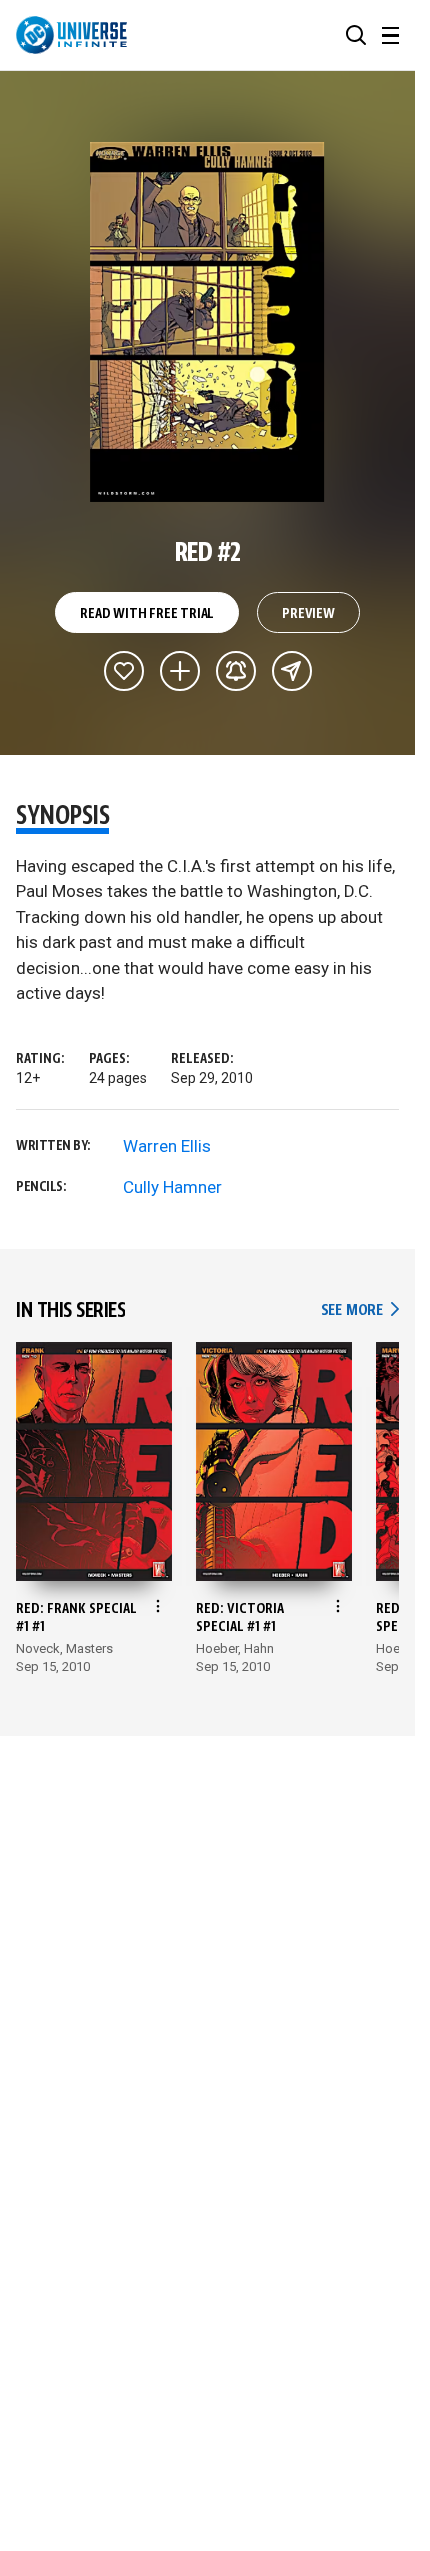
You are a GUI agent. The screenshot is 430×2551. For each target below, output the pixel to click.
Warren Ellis (167, 1146)
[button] (356, 35)
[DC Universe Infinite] (71, 35)
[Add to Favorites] (124, 671)
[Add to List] (180, 671)
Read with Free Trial (147, 614)
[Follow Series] (236, 671)
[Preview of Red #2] (207, 322)
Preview (308, 614)
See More (360, 1310)
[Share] (292, 671)
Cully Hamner (172, 1187)
